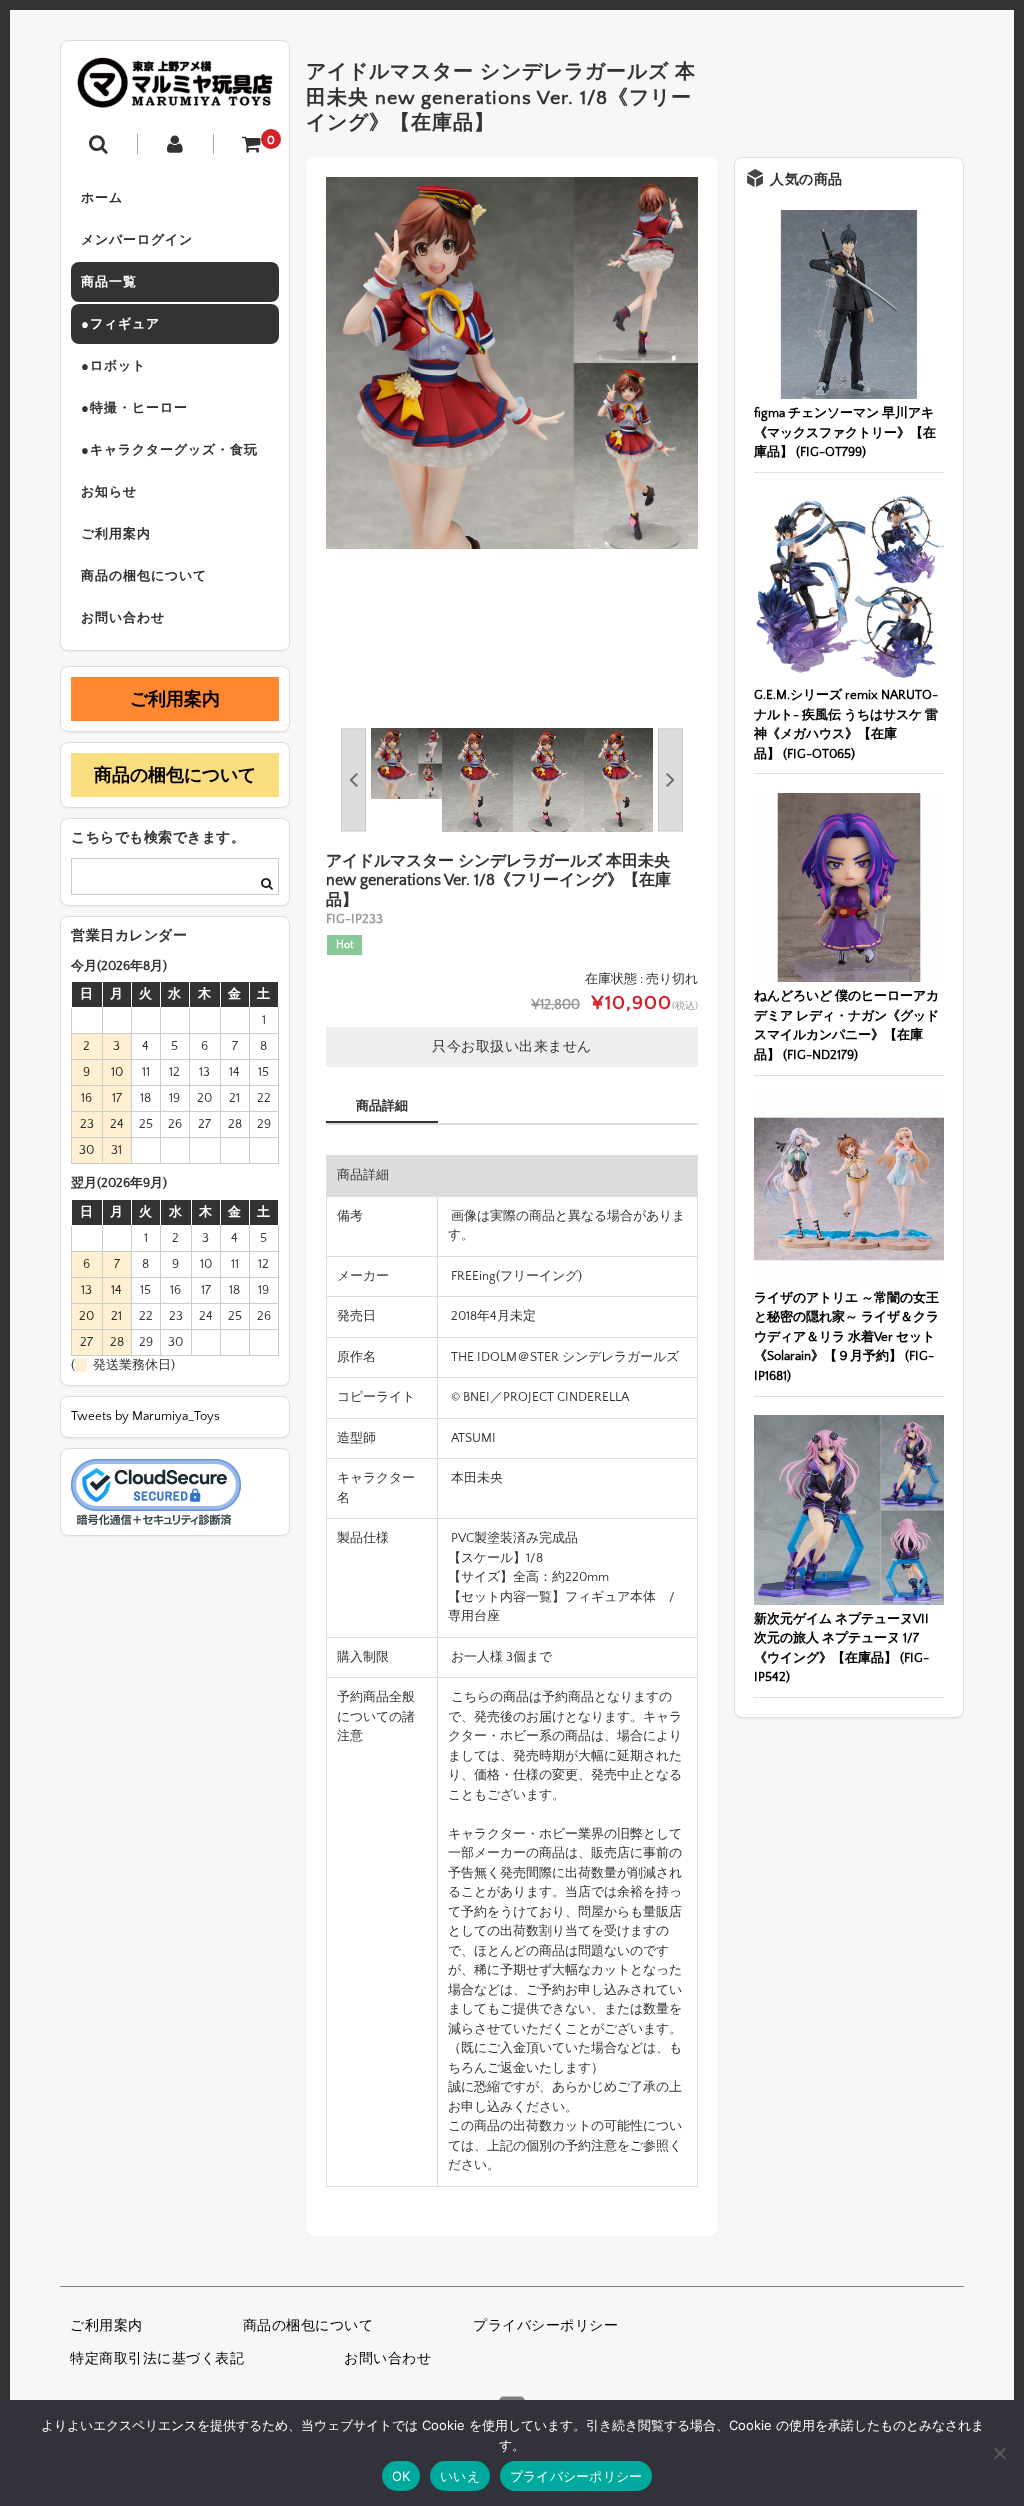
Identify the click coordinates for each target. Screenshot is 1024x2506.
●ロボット (113, 366)
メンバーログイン (137, 240)
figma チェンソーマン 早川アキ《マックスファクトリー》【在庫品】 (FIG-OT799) (845, 432)
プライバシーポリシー (545, 2326)
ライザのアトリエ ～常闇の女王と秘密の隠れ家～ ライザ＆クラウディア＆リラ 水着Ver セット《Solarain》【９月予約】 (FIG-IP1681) (846, 1337)
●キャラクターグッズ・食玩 (169, 450)
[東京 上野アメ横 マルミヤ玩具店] (175, 93)
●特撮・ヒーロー (134, 408)
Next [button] (670, 779)
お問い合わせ (123, 618)
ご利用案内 (116, 534)
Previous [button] (353, 779)
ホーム (102, 198)
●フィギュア (120, 324)
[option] (512, 363)
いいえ (460, 2476)
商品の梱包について (144, 576)
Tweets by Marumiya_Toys (145, 1416)
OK (401, 2476)
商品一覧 (109, 282)
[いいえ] (999, 2453)
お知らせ (109, 492)
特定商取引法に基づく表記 (157, 2359)
